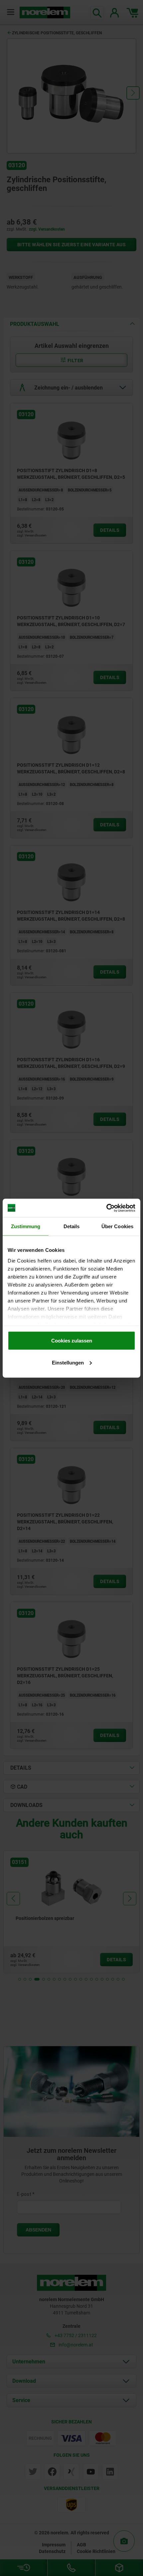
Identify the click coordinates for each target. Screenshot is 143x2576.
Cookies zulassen (72, 1341)
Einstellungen (68, 1362)
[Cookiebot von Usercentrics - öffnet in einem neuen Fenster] (106, 1208)
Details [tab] (72, 1226)
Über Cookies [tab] (117, 1226)
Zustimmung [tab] (26, 1226)
